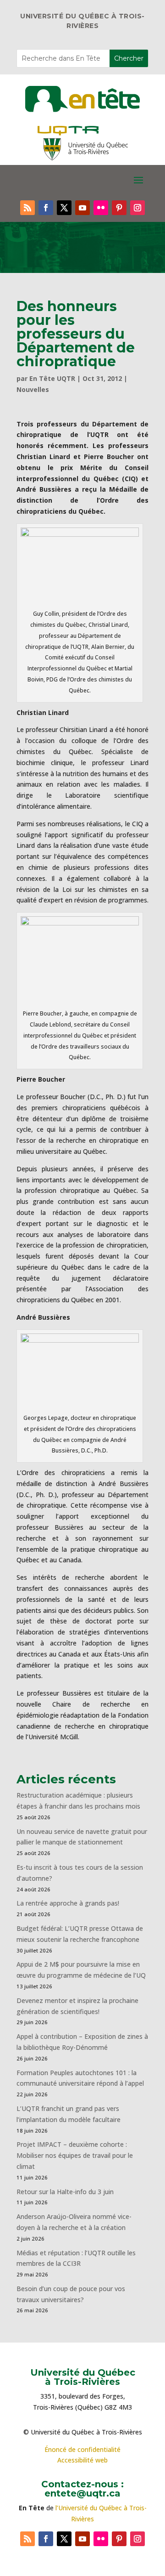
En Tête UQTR (52, 378)
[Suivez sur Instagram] (137, 208)
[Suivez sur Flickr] (101, 208)
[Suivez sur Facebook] (46, 208)
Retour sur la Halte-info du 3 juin (65, 2192)
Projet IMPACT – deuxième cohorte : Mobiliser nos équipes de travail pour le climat (75, 2155)
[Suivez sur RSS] (27, 208)
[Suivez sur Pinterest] (119, 208)
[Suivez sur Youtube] (82, 208)
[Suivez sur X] (64, 208)
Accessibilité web (82, 2460)
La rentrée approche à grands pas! (68, 1903)
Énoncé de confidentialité (82, 2449)
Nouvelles (33, 389)
